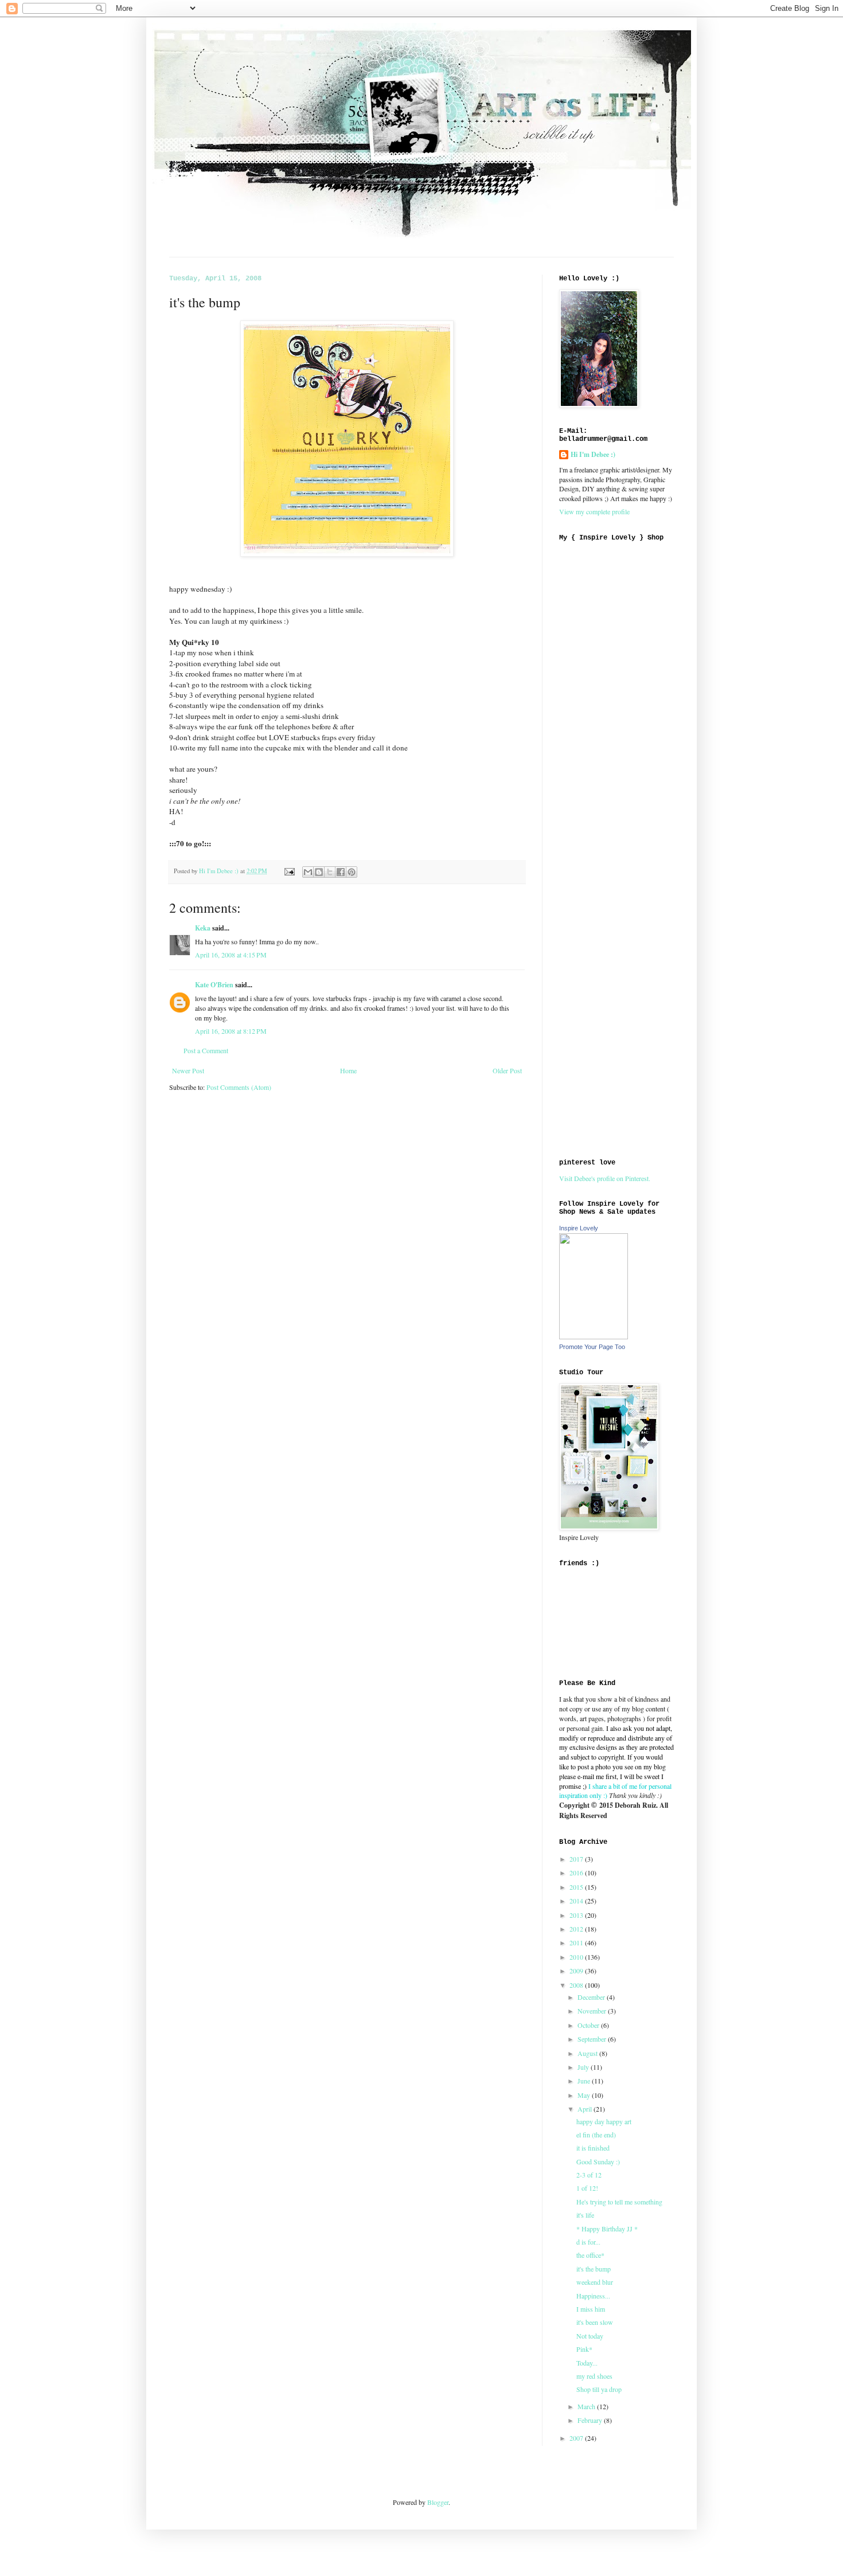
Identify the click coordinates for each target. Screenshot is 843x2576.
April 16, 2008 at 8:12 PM (231, 1031)
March (587, 2406)
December (592, 1997)
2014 (577, 1901)
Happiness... (593, 2296)
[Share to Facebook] (341, 872)
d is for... (588, 2242)
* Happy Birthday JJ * (607, 2229)
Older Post (507, 1070)
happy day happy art (604, 2121)
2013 (577, 1915)
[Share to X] (330, 872)
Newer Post (188, 1070)
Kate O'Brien (214, 985)
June (585, 2081)
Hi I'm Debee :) (593, 455)
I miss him (591, 2309)
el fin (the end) (596, 2135)
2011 (577, 1942)
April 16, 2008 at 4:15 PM (231, 955)
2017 (577, 1859)
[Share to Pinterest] (352, 872)
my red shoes (594, 2376)
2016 (577, 1873)
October (589, 2025)
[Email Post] (289, 871)
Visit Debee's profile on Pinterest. (605, 1178)
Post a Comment (206, 1050)
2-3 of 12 (589, 2175)
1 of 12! (587, 2188)
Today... (587, 2363)
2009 (577, 1971)
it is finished (593, 2148)
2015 (577, 1887)
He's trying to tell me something (619, 2202)
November (593, 2011)
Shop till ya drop (599, 2389)
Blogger (438, 2502)
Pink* (584, 2349)
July (584, 2067)
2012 (577, 1929)
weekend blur (595, 2282)
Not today (590, 2336)
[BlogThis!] (319, 872)
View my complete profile (594, 511)
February (591, 2420)
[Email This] (308, 872)
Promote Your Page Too (592, 1347)
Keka (203, 928)
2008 (577, 1985)
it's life (585, 2215)
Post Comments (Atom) (239, 1087)
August (588, 2053)
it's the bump (594, 2269)
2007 (577, 2438)
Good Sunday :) (598, 2161)
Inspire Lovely (579, 1228)
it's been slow (595, 2322)
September (593, 2039)
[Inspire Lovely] (594, 1336)
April (586, 2109)
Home (348, 1070)
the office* (590, 2255)
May (585, 2095)
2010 (577, 1957)
